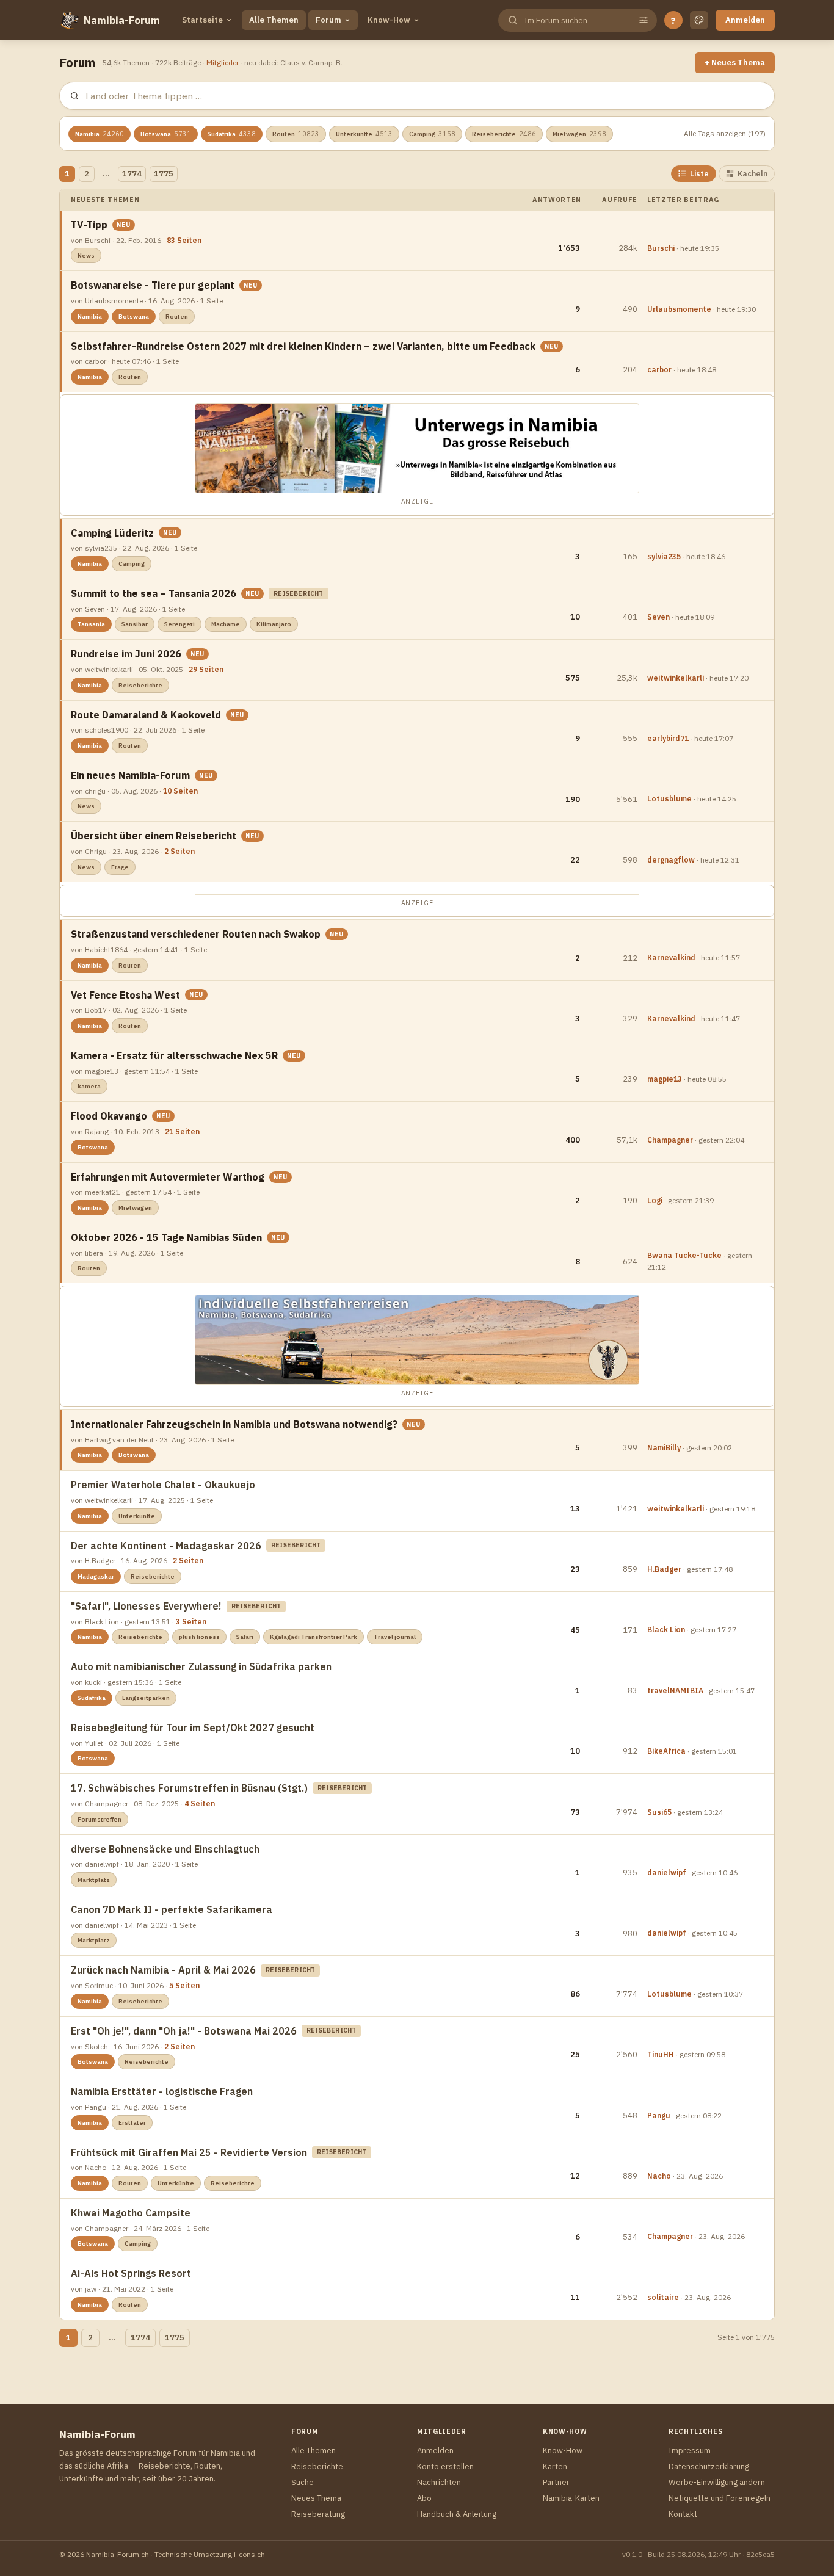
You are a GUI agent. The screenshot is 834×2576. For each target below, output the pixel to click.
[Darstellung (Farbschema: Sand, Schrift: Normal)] (699, 20)
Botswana (166, 134)
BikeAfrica (666, 1751)
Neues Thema (316, 2498)
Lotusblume (669, 799)
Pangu (659, 2115)
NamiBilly (664, 1448)
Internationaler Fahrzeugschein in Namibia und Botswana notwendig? (234, 1424)
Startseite (202, 20)
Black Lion (666, 1630)
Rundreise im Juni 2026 (126, 654)
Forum (328, 20)
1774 (132, 174)
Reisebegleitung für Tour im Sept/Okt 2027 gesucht (193, 1728)
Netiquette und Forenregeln (720, 2498)
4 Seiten (200, 1804)
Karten (555, 2466)
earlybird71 (668, 738)
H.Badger (664, 1569)
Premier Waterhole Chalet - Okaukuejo (163, 1485)
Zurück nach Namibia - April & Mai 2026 (163, 1970)
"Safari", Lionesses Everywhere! (146, 1606)
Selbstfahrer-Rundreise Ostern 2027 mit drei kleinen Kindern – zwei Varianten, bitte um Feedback (303, 346)
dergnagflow (671, 860)
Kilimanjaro (274, 624)
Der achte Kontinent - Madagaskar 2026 (166, 1546)
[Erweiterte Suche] (644, 20)
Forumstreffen (100, 1819)
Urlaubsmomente (679, 309)
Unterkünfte (364, 134)
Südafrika (232, 134)
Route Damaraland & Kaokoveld (146, 715)
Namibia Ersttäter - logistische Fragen (162, 2091)
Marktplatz (94, 1880)
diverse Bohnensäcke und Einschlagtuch (165, 1849)
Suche (303, 2482)
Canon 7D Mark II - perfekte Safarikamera (172, 1909)
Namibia (100, 134)
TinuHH (661, 2054)
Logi (655, 1200)
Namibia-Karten (571, 2498)
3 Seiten (191, 1622)
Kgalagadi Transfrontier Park (314, 1637)
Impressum (690, 2451)
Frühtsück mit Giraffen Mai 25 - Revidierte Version (189, 2152)
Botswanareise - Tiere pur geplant (153, 285)
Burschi (661, 248)
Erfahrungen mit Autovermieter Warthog (168, 1177)
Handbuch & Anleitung (457, 2514)
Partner (556, 2482)
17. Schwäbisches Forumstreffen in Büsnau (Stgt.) (189, 1788)
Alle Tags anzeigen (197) (725, 133)
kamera (89, 1086)
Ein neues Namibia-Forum (130, 775)
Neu (124, 225)
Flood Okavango (109, 1116)
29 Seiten (206, 669)
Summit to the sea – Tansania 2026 (154, 593)
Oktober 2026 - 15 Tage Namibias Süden (166, 1237)
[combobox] (576, 20)
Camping (432, 134)
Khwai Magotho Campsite (131, 2213)
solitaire (663, 2297)
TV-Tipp (89, 225)
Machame (226, 624)
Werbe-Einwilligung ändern (717, 2482)
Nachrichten (439, 2482)
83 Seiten (184, 240)
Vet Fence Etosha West (125, 995)
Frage (120, 867)
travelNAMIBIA (675, 1691)
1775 (164, 174)
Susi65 (659, 1812)
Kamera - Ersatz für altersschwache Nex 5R (174, 1055)
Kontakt (683, 2514)
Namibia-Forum (122, 20)
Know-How (389, 20)
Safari (245, 1637)
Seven (658, 617)
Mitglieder (223, 63)
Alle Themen (274, 20)
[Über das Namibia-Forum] (69, 20)
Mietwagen (579, 134)
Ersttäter (132, 2123)
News (86, 255)
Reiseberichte (504, 134)
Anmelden (745, 20)
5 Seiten (184, 1985)
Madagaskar (96, 1576)
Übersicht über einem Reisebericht (154, 836)
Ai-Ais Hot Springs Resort (131, 2273)
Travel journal (395, 1637)
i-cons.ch (249, 2554)
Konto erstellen (445, 2466)
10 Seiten (180, 791)
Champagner (670, 1140)
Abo (424, 2498)
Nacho (659, 2176)
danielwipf (667, 1872)
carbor (659, 370)
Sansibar (135, 624)
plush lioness (199, 1637)
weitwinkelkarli (676, 678)
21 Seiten (182, 1131)
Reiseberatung (318, 2514)
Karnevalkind (671, 957)
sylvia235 (664, 556)
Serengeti (179, 624)
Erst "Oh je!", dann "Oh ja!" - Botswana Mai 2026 (184, 2031)
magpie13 (665, 1079)
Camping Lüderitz (112, 533)
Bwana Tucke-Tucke (684, 1255)
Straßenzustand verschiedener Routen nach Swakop (196, 934)
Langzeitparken (146, 1698)
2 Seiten (179, 851)
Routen (296, 134)
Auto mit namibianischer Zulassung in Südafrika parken (201, 1666)
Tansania (91, 624)
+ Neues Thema (735, 63)
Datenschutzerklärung (709, 2466)
